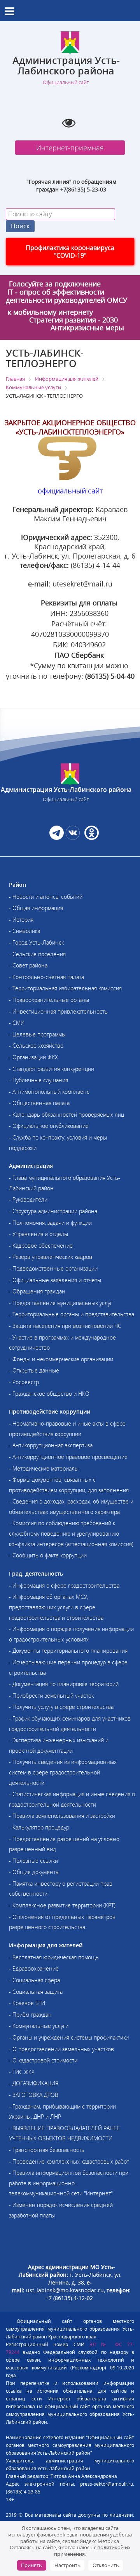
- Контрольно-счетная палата (46, 977)
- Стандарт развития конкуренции (52, 1069)
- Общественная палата (39, 1103)
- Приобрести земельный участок (51, 1696)
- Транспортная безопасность (47, 2150)
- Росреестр (24, 1382)
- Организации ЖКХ (33, 1057)
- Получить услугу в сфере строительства (61, 1707)
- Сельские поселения (37, 954)
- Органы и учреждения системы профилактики (69, 2037)
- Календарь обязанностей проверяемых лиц (66, 1115)
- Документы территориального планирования (68, 1651)
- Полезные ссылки (33, 1861)
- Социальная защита (36, 1992)
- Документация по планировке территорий (64, 1684)
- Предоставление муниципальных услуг (61, 1303)
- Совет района (28, 965)
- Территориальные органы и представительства (72, 1314)
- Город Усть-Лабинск (36, 942)
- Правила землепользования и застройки (62, 1816)
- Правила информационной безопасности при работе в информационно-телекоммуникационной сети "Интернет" (69, 2183)
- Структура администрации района (53, 1211)
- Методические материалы (44, 1468)
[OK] (91, 838)
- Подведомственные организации (53, 1268)
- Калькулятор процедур (39, 1827)
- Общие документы (34, 1872)
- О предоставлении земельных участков (61, 2049)
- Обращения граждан (37, 1291)
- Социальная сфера (34, 1980)
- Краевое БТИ (27, 2003)
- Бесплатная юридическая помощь (54, 1957)
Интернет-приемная (70, 148)
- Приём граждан (30, 2015)
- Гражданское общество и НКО (49, 1394)
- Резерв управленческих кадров (51, 1257)
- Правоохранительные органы (49, 1000)
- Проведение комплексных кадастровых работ (69, 2161)
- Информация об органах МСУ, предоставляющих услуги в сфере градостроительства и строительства (56, 1607)
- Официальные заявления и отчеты (55, 1280)
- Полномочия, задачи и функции (50, 1223)
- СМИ (17, 1023)
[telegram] (57, 838)
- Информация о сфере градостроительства (64, 1585)
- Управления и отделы (38, 1234)
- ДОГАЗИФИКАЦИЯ (34, 2083)
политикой (110, 2547)
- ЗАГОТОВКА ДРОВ (34, 2095)
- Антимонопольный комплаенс (49, 1092)
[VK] (73, 838)
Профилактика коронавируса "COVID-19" (70, 252)
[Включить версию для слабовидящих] (69, 122)
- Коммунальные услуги (39, 2026)
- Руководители (28, 1199)
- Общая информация (36, 908)
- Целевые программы (37, 1034)
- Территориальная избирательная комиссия (65, 988)
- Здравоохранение (34, 1968)
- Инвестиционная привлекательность (58, 1011)
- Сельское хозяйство (36, 1046)
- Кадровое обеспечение (41, 1246)
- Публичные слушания (38, 1080)
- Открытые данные (34, 1370)
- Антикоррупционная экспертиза (51, 1445)
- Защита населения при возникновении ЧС (65, 1326)
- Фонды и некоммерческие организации (61, 1359)
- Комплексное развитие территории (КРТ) (62, 1905)
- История (21, 920)
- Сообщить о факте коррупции (48, 1555)
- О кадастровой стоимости (43, 2060)
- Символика (24, 931)
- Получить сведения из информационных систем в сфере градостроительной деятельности (63, 1772)
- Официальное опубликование (49, 1126)
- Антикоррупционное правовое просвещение (68, 1457)
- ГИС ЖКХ (22, 2072)
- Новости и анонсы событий (46, 897)
